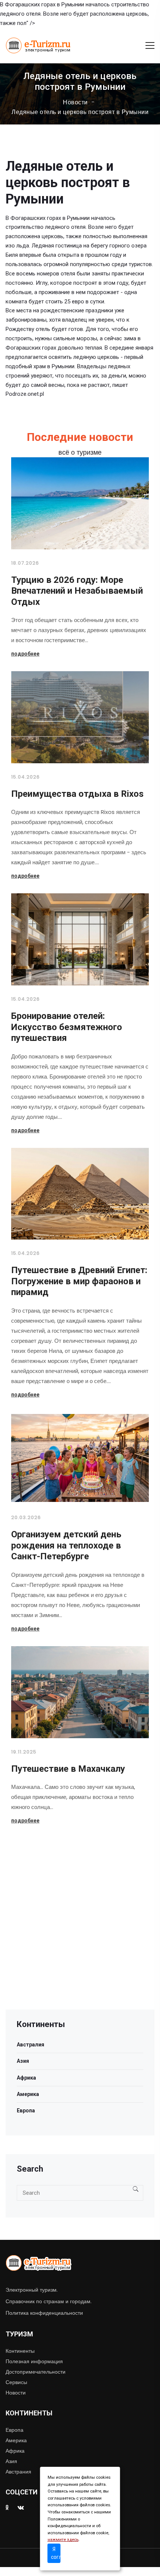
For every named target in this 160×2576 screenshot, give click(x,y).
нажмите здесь (63, 2540)
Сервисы (16, 2382)
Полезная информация (34, 2361)
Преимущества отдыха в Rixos (77, 794)
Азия (23, 2061)
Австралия (31, 2045)
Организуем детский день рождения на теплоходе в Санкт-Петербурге (66, 1545)
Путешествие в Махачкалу (68, 1769)
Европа (26, 2111)
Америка (28, 2094)
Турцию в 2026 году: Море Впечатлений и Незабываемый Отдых (77, 591)
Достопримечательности (36, 2372)
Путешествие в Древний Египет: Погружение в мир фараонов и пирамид (79, 1281)
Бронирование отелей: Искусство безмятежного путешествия (67, 1027)
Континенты (20, 2351)
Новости (75, 102)
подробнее (25, 654)
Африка (26, 2078)
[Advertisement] (80, 1929)
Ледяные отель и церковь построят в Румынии (80, 112)
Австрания (18, 2472)
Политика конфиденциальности (44, 2313)
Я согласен (56, 2553)
